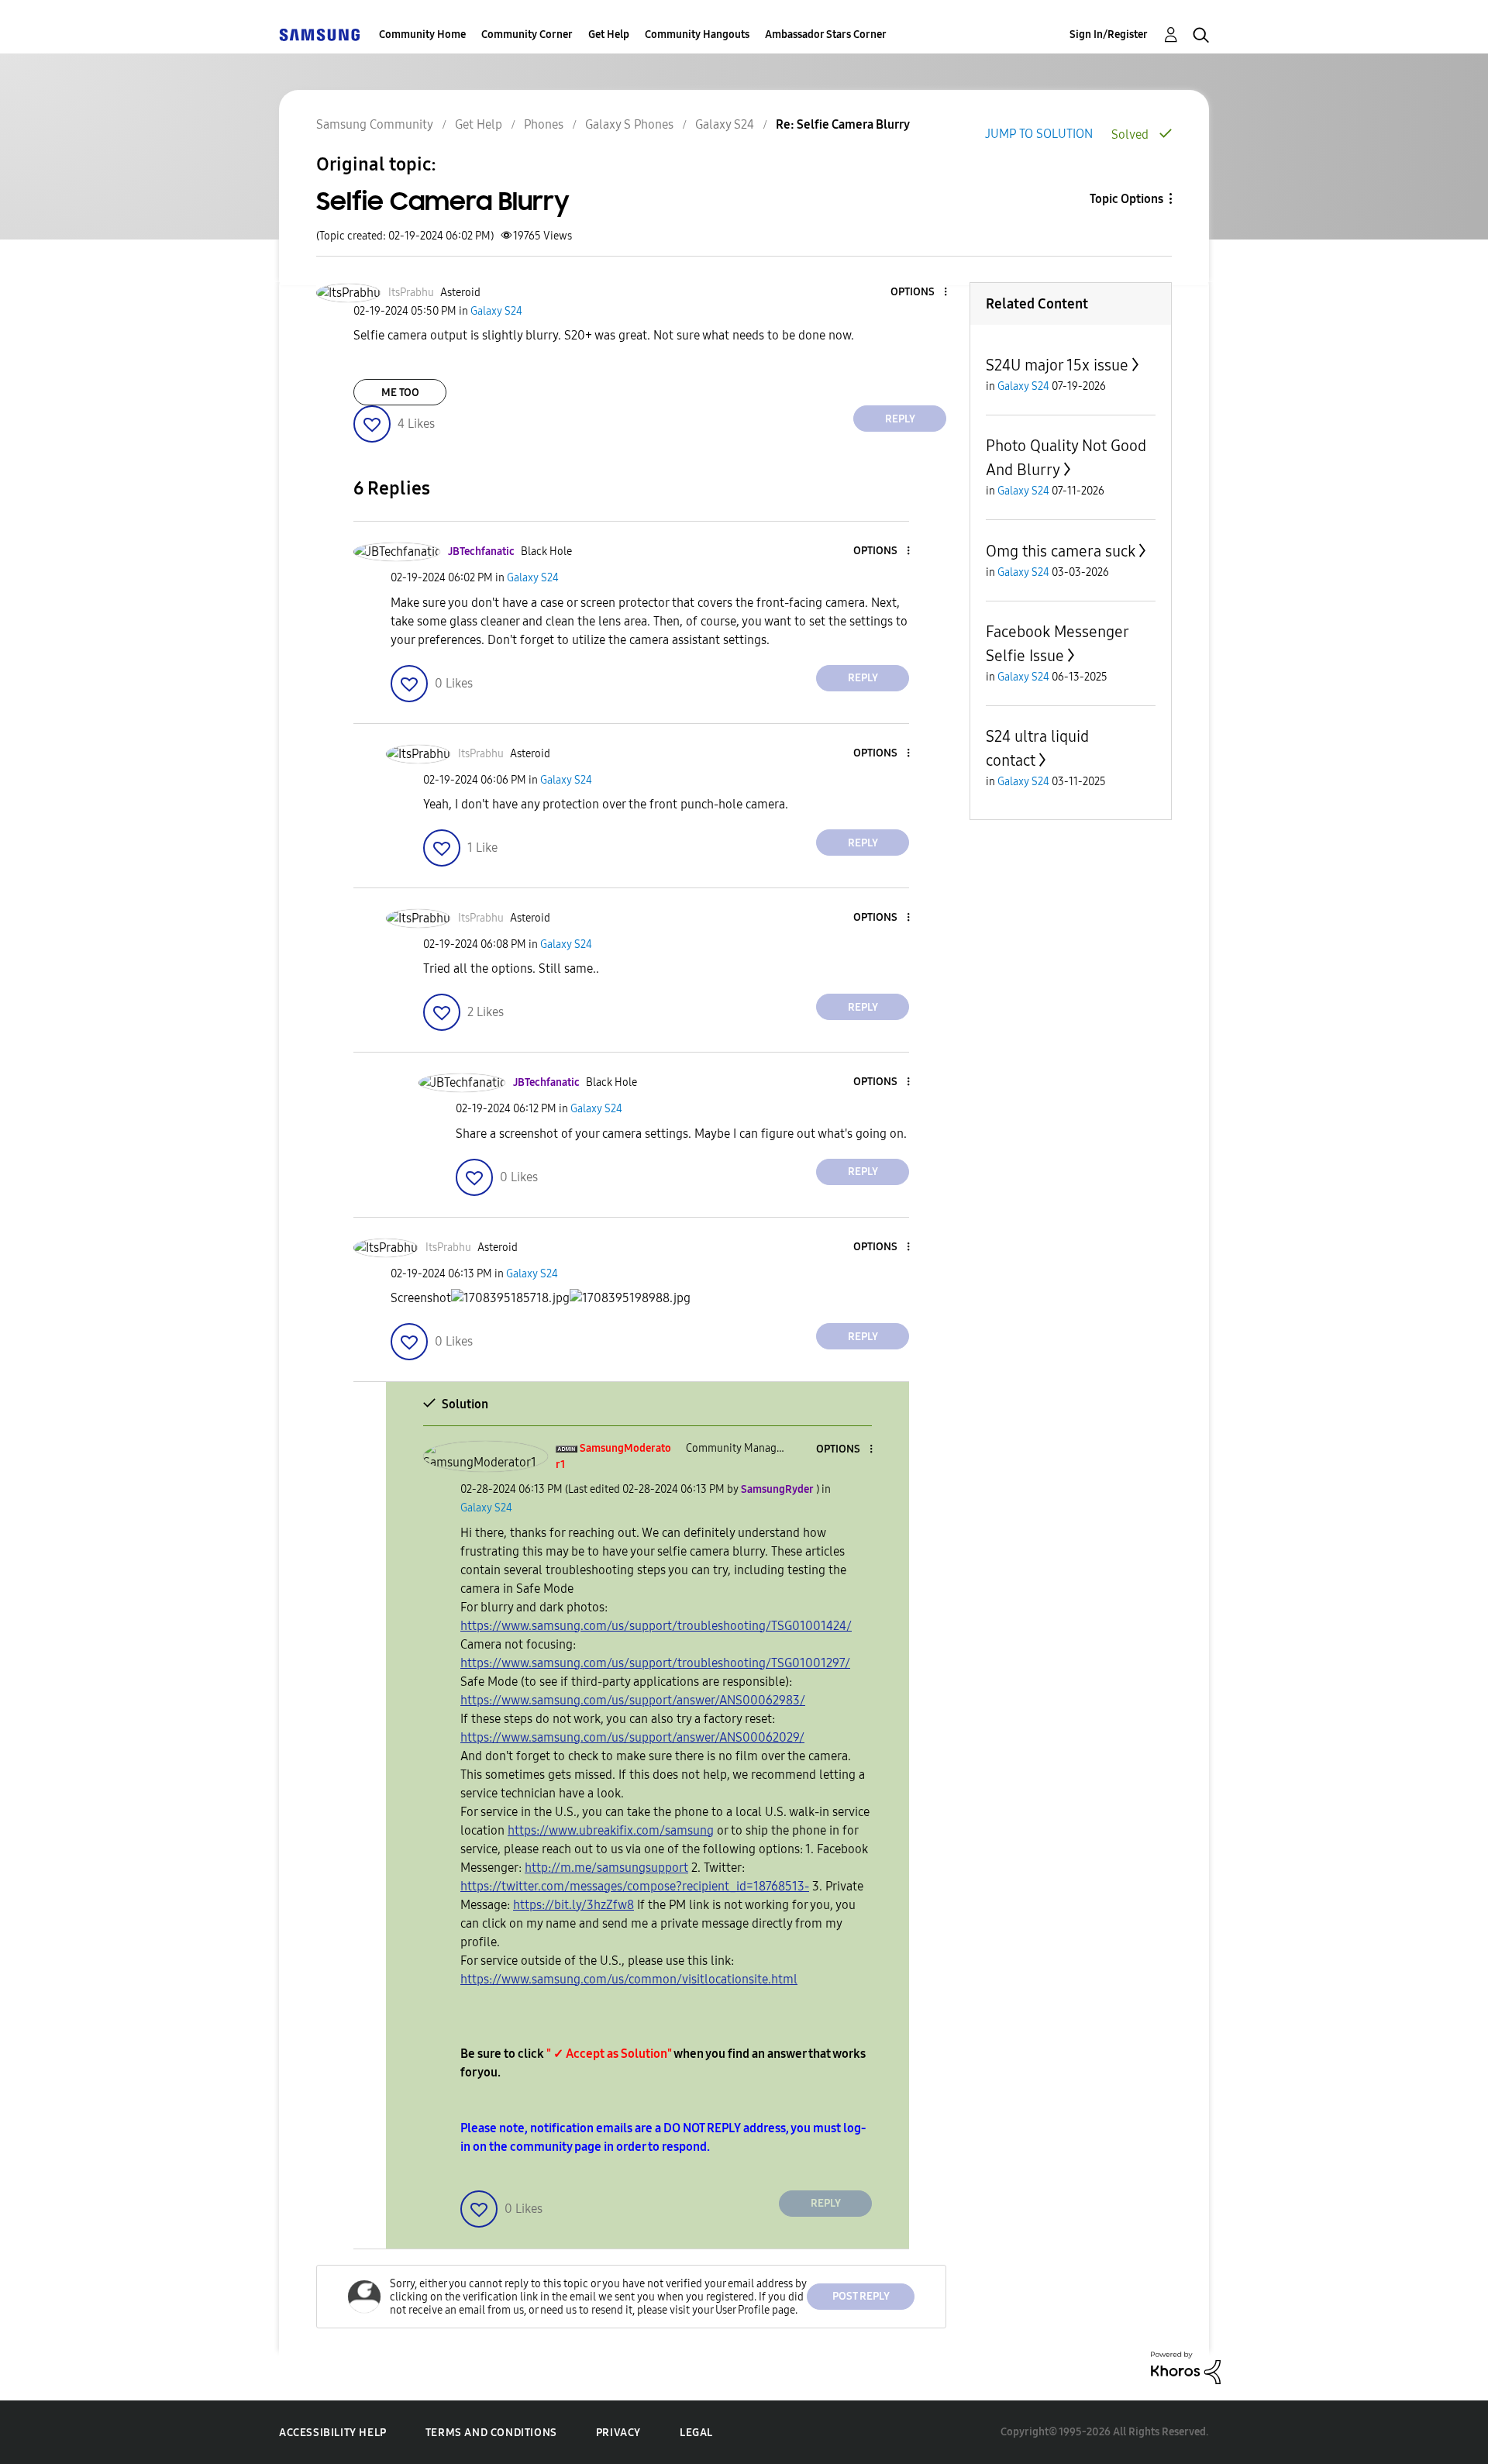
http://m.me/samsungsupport (606, 1868)
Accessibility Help (333, 2433)
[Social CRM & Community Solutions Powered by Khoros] (1186, 2367)
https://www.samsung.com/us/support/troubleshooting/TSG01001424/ (656, 1626)
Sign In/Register (1109, 34)
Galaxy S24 (725, 124)
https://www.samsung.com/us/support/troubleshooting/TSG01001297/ (655, 1663)
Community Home (422, 34)
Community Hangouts (697, 34)
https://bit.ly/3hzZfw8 (573, 1905)
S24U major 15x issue (1057, 365)
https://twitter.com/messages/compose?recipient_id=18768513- (635, 1886)
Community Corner (527, 34)
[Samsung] (319, 34)
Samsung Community (375, 124)
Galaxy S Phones (629, 124)
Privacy (618, 2433)
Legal (696, 2433)
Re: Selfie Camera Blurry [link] (843, 124)
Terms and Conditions (491, 2433)
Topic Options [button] (1126, 199)
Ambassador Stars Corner (826, 34)
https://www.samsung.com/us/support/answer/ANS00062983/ (633, 1700)
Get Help (609, 34)
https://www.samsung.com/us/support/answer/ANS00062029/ (632, 1737)
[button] (920, 293)
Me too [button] (400, 393)
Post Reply (861, 2296)
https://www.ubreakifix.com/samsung (611, 1830)
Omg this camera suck (1061, 551)
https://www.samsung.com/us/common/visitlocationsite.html (629, 1979)
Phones (544, 124)
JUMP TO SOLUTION (1039, 134)
